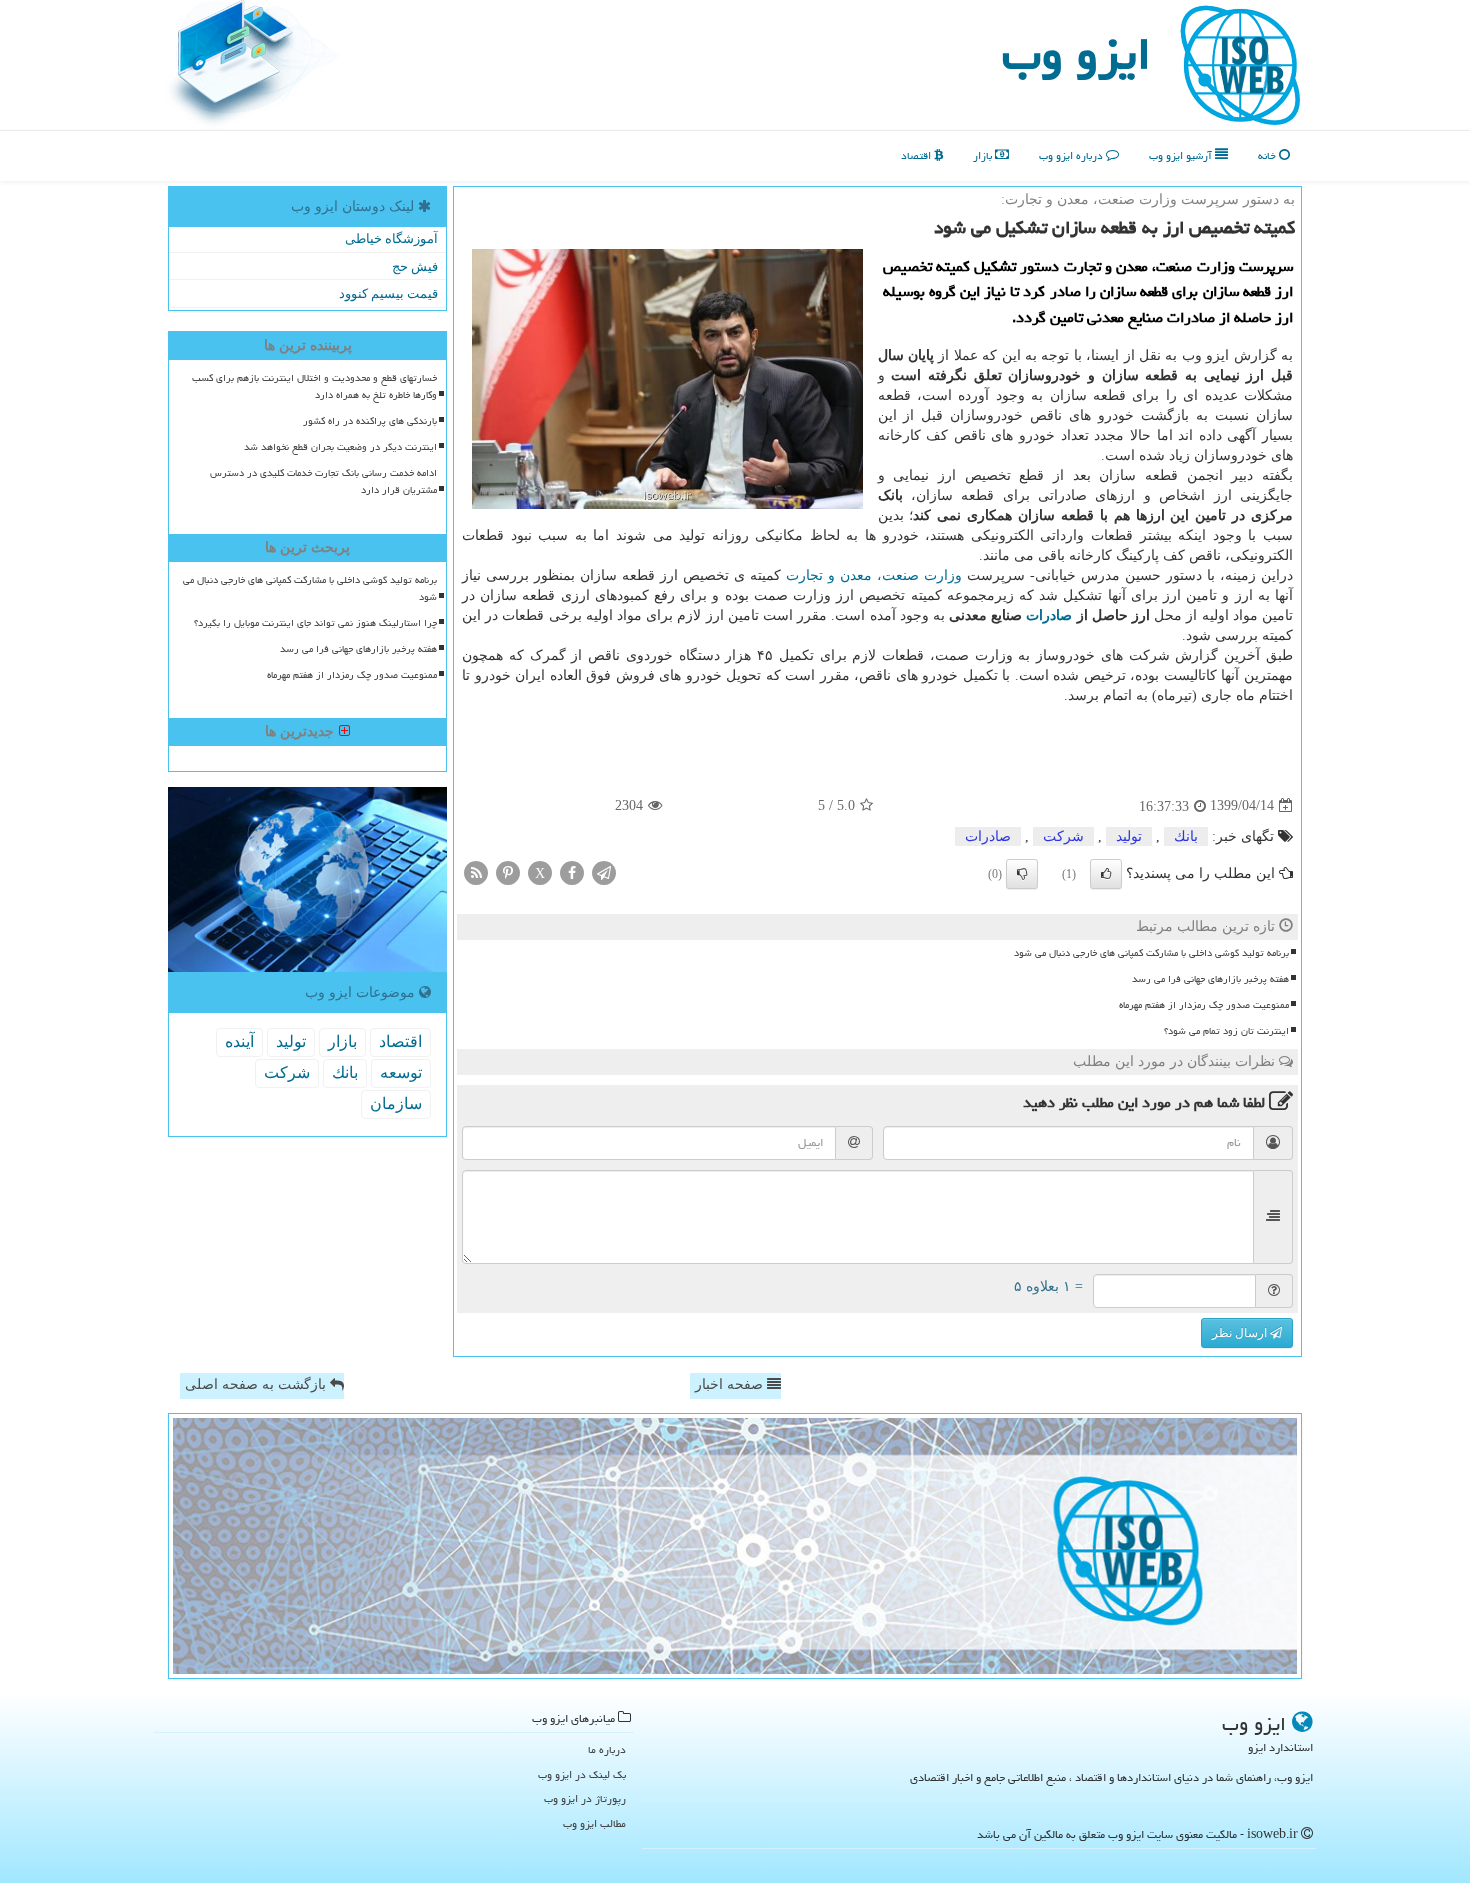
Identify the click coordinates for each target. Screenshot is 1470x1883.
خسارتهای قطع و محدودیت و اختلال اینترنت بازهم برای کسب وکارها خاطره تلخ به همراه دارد (314, 386)
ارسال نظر (1241, 1333)
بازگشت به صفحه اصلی (257, 1384)
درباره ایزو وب (1072, 155)
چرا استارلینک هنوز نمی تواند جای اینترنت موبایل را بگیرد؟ (315, 623)
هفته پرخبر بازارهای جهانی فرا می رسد (1210, 979)
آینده (239, 1041)
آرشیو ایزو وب (1182, 155)
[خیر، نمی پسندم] (1022, 874)
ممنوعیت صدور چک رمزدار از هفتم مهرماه (1204, 1005)
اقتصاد (917, 155)
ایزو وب (1076, 54)
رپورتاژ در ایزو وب (585, 1798)
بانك (1186, 836)
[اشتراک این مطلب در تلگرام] (604, 871)
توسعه (401, 1072)
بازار (984, 155)
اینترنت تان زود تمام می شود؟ (1226, 1031)
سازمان (396, 1103)
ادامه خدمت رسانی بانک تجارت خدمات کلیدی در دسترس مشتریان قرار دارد (323, 481)
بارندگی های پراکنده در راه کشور (370, 421)
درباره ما (607, 1749)
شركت (1063, 836)
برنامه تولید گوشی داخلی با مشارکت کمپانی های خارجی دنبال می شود (1151, 953)
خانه (1268, 155)
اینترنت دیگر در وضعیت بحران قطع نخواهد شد (340, 447)
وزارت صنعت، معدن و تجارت (874, 575)
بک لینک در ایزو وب (582, 1774)
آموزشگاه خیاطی (391, 238)
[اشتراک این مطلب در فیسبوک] (572, 871)
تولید (1129, 836)
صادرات (1049, 615)
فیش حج (415, 266)
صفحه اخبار (731, 1384)
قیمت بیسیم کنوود (388, 293)
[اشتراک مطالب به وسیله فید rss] (476, 871)
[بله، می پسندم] (1106, 874)
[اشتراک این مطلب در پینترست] (508, 871)
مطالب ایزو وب (594, 1823)
